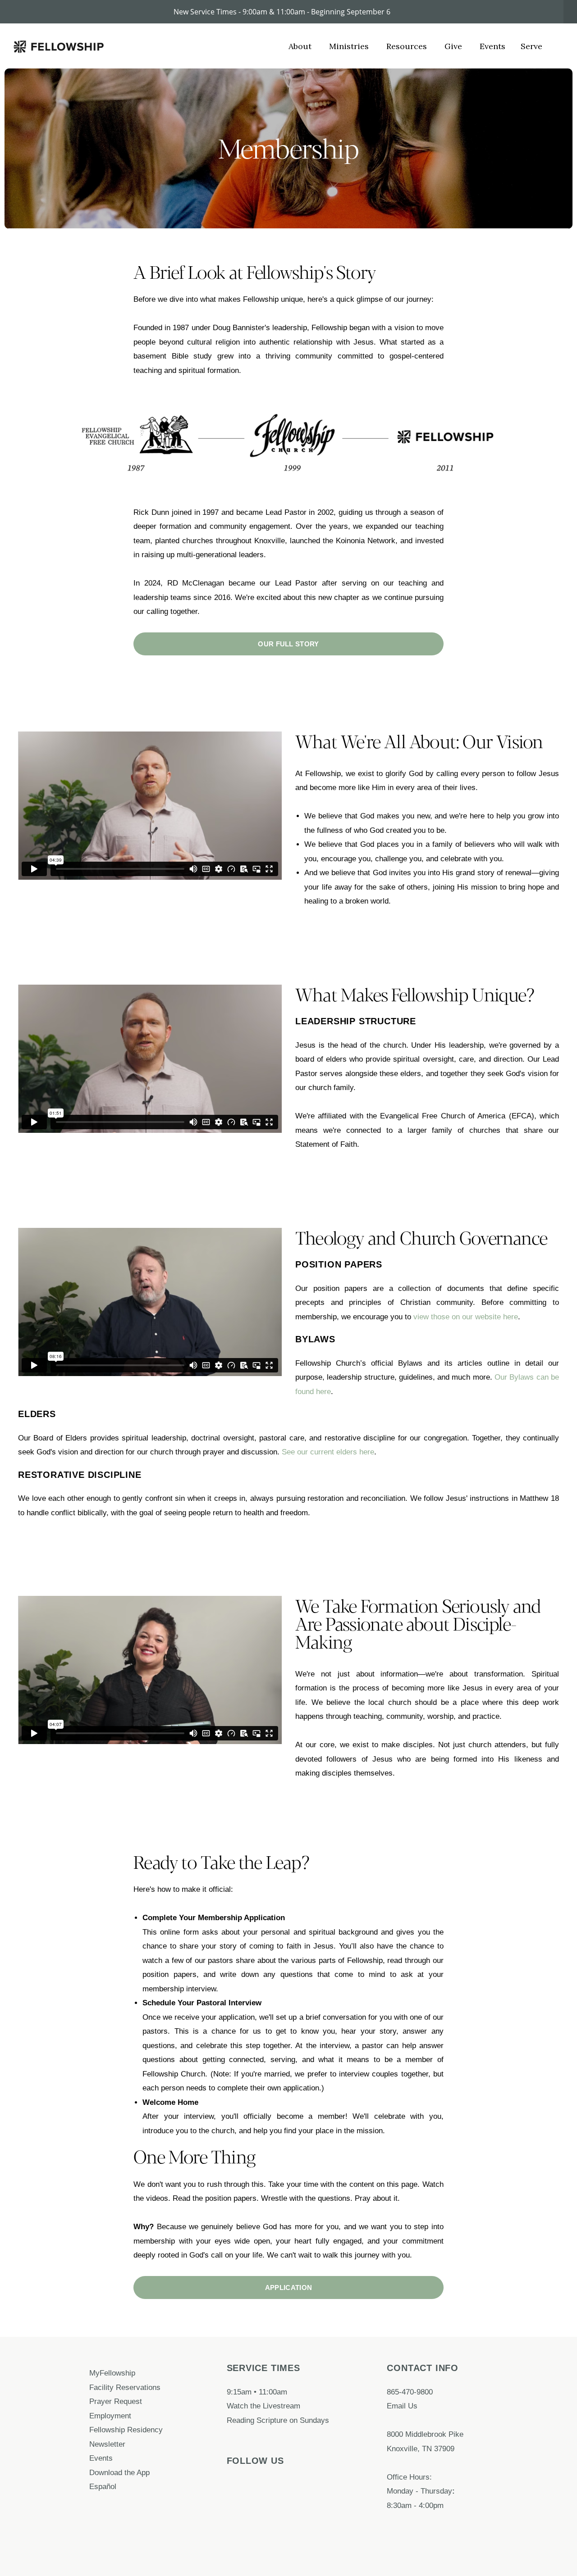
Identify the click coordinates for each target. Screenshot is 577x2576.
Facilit (99, 2387)
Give (454, 46)
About (301, 46)
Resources (408, 46)
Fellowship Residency (126, 2430)
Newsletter (107, 2444)
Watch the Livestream (263, 2406)
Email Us (402, 2406)
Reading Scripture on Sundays (278, 2420)
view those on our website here (466, 1317)
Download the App (121, 2472)
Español (103, 2486)
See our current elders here (328, 1452)
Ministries (350, 46)
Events (492, 46)
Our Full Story (288, 644)
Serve (531, 46)
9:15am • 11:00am (257, 2392)
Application (288, 2288)
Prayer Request (117, 2401)
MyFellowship (112, 2373)
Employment (111, 2416)
